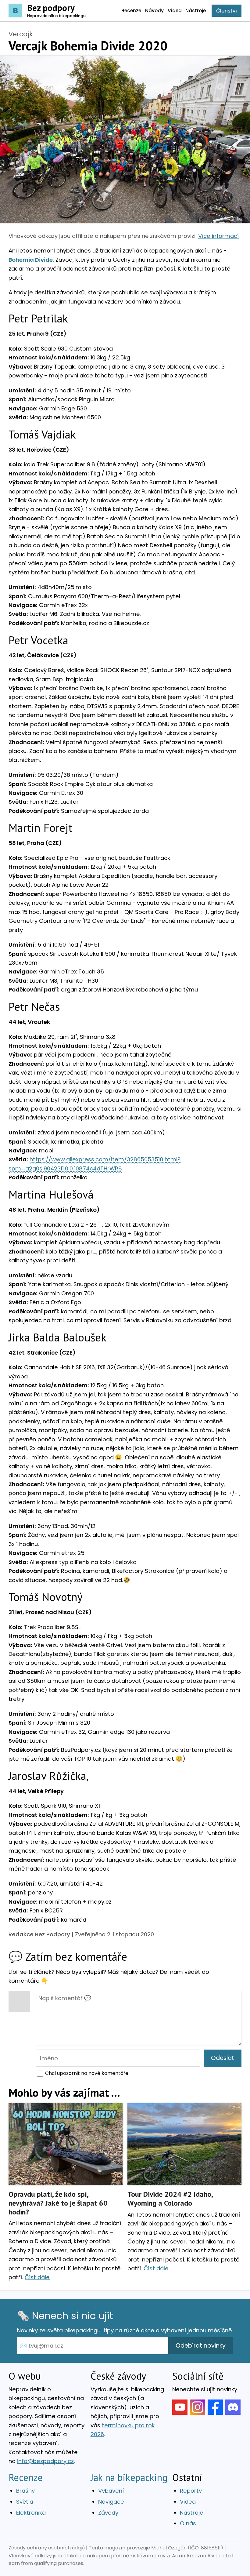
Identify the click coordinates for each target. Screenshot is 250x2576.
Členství (227, 11)
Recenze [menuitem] (131, 11)
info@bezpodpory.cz (45, 2461)
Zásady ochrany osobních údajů (47, 2548)
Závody (108, 2513)
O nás (188, 2523)
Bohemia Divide (31, 260)
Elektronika (31, 2513)
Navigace (111, 2502)
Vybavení (111, 2491)
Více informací (218, 236)
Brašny (25, 2491)
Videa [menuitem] (175, 11)
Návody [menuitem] (154, 11)
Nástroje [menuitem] (196, 11)
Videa (188, 2502)
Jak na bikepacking (129, 2477)
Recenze (26, 2477)
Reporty (191, 2491)
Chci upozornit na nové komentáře (87, 2073)
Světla (25, 2502)
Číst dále (37, 2277)
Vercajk (21, 34)
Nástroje (192, 2513)
